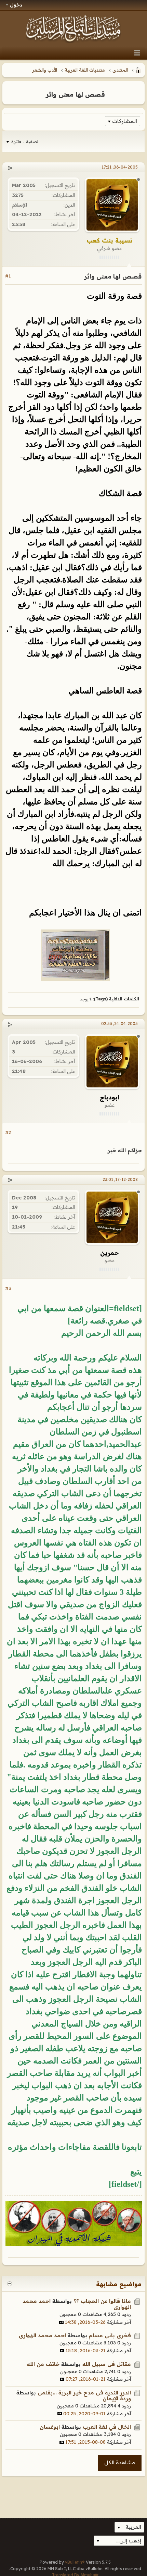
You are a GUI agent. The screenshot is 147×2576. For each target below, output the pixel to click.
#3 (8, 1288)
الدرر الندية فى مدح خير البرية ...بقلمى (84, 2393)
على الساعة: (63, 224)
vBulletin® (75, 2562)
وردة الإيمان (117, 2398)
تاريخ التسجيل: (60, 185)
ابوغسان (50, 2427)
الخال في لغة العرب (107, 2427)
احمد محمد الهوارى (42, 2335)
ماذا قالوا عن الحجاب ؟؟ (102, 2301)
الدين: (69, 205)
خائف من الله (43, 2364)
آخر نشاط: (65, 214)
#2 (8, 1132)
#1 (8, 276)
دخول (16, 5)
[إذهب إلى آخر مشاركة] (61, 2322)
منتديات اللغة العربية (85, 70)
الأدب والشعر (45, 70)
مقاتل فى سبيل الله (107, 2364)
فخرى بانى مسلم (110, 2335)
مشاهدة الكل (120, 2462)
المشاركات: (63, 195)
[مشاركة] (10, 168)
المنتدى (120, 70)
